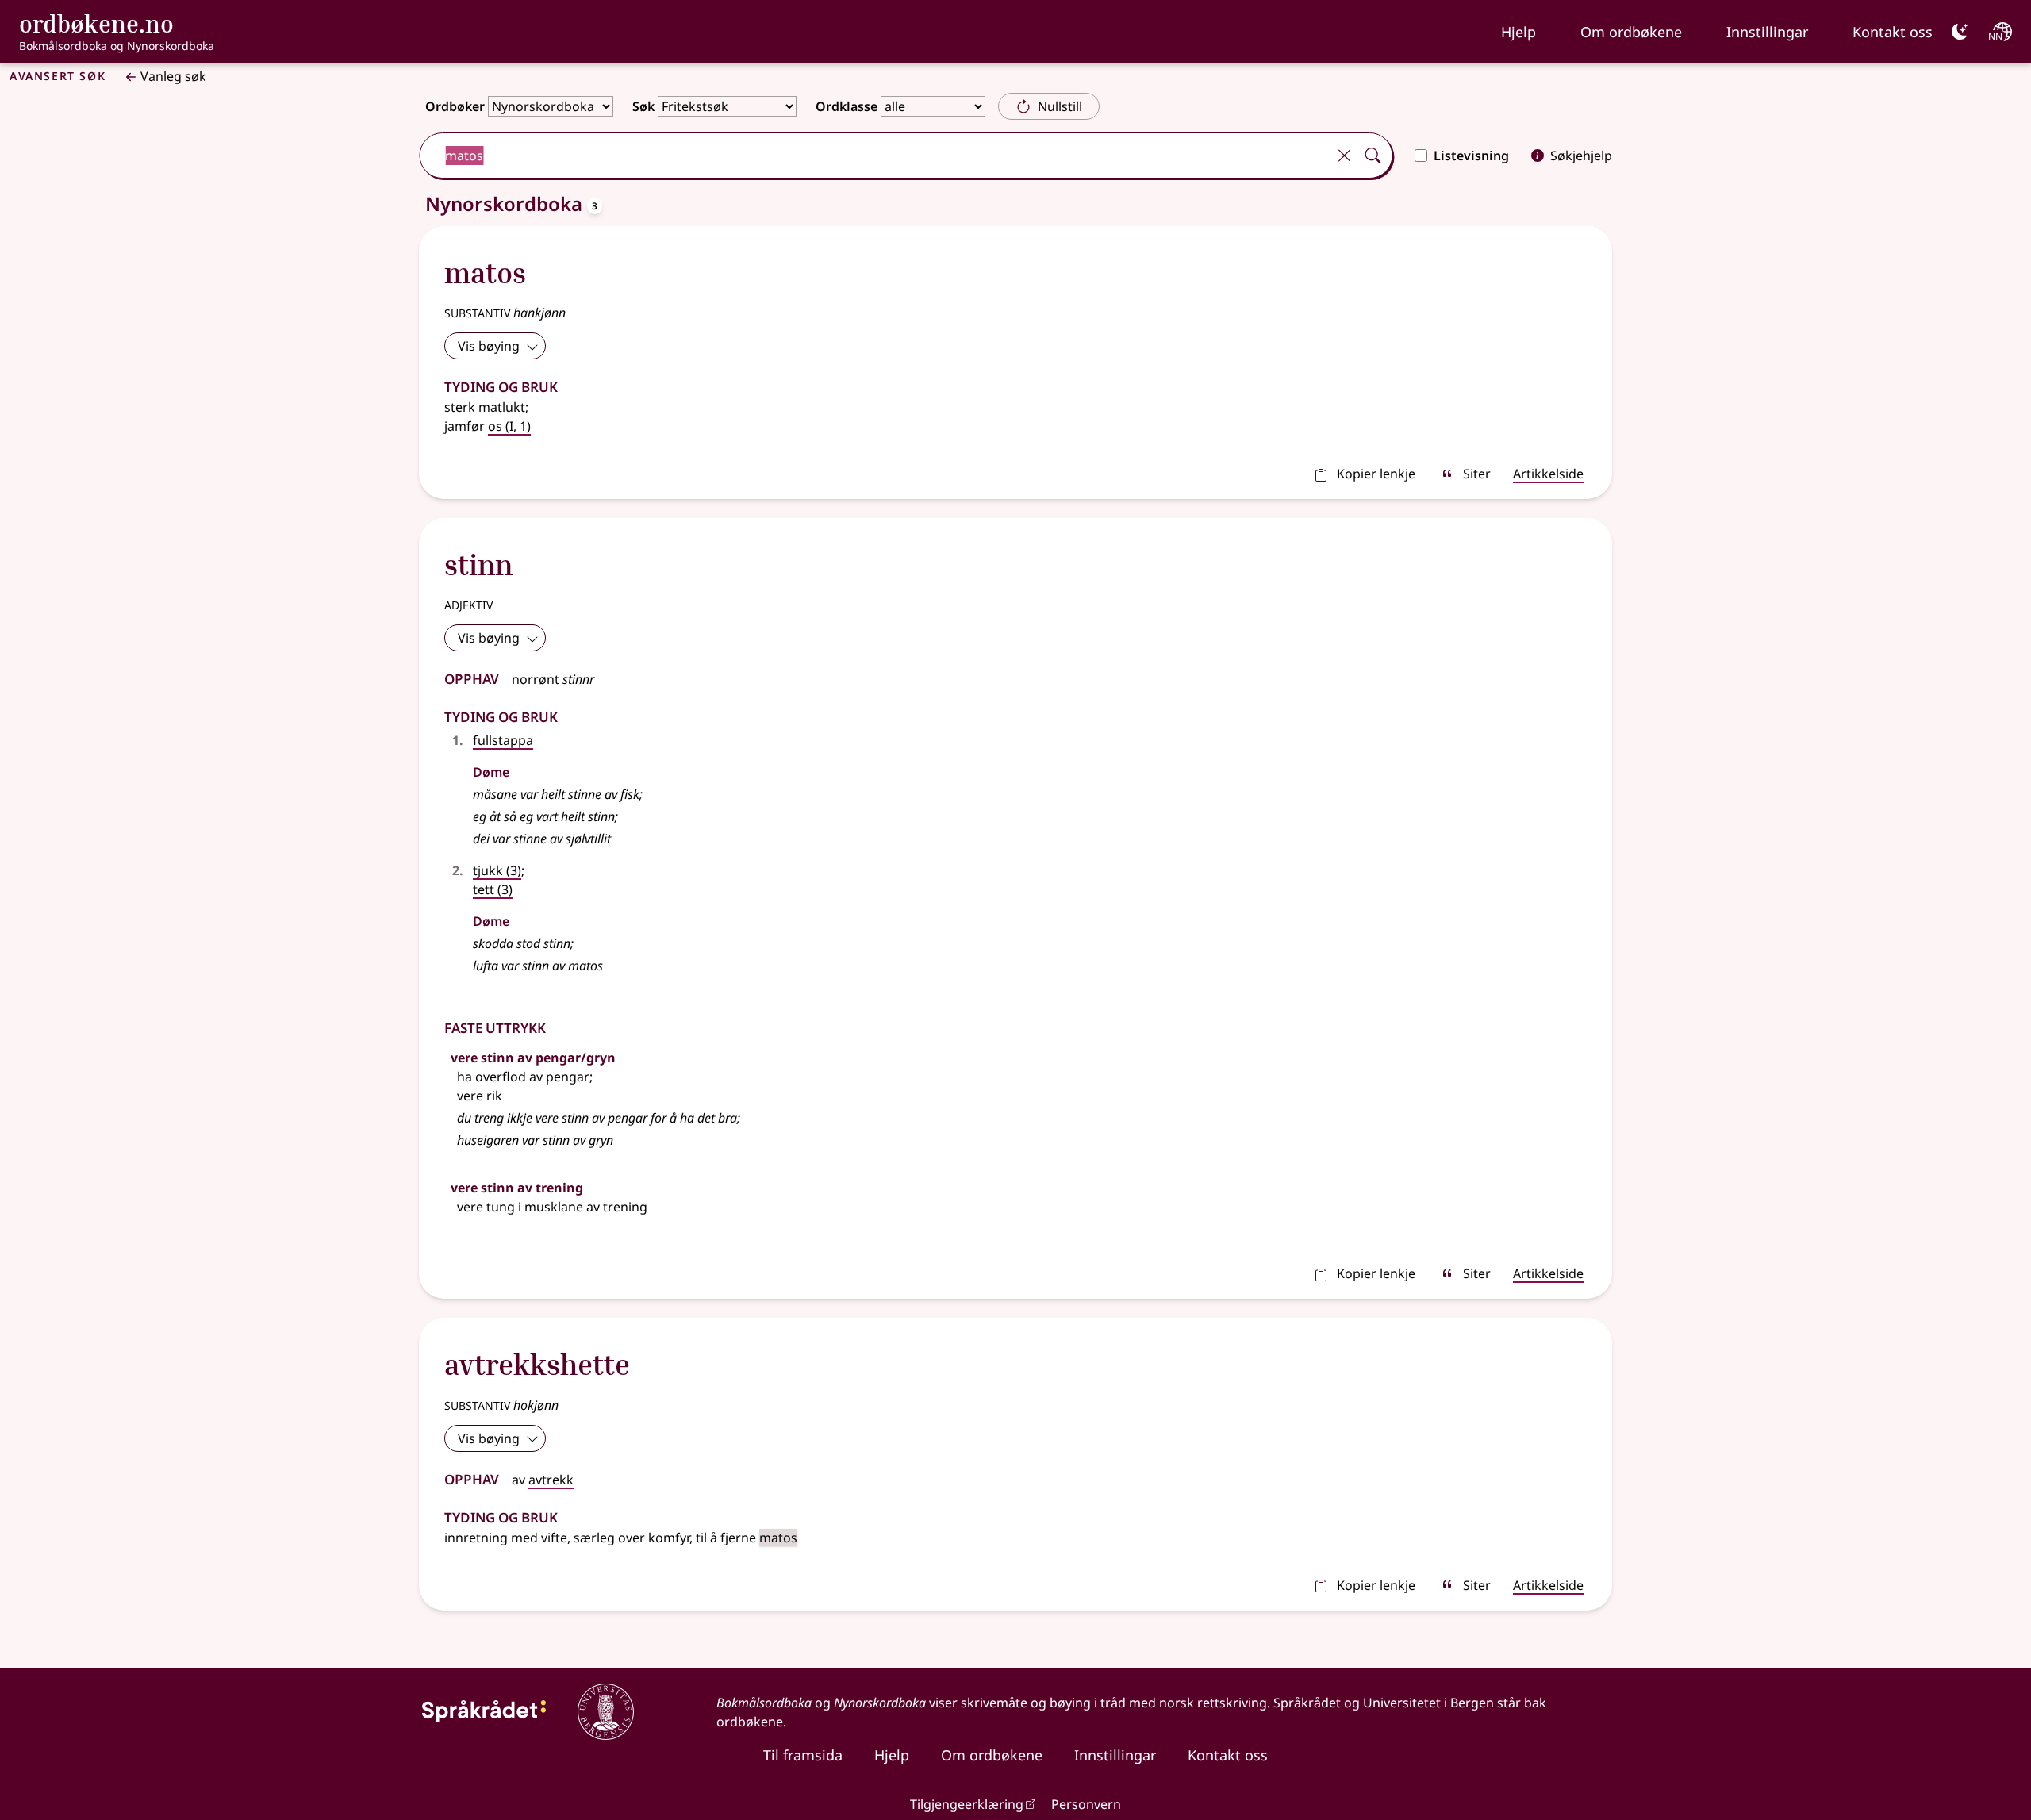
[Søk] (1373, 156)
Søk (643, 106)
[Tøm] (1344, 156)
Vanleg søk (173, 76)
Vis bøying (489, 346)
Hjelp (1518, 32)
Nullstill (1060, 106)
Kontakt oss (1893, 32)
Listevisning (1471, 156)
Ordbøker (455, 106)
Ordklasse (847, 106)
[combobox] (875, 156)
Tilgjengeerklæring (967, 1804)
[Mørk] (1960, 32)
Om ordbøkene (1631, 32)
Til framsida (803, 1755)
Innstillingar (1767, 32)
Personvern (1086, 1804)
